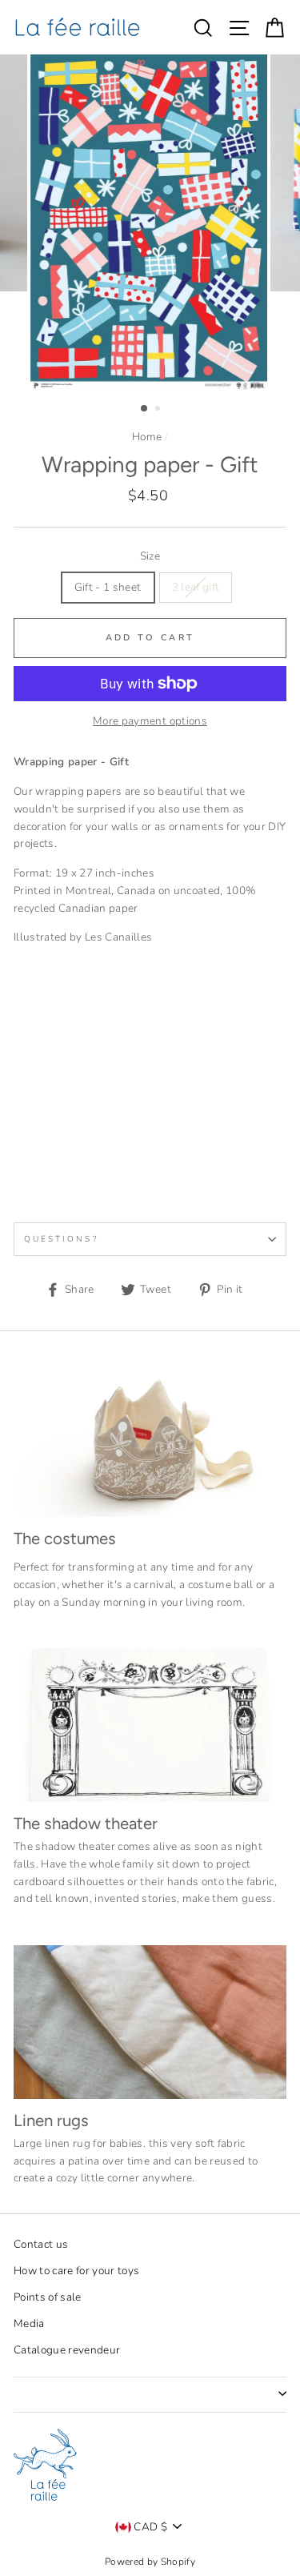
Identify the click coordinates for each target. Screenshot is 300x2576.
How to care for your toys (77, 2271)
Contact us (41, 2244)
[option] (150, 223)
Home (147, 437)
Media (29, 2323)
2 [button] (159, 410)
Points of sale (48, 2297)
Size (150, 556)
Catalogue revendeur (67, 2350)
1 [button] (145, 409)
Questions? (61, 1239)
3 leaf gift (196, 587)
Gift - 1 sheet (108, 587)
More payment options (150, 721)
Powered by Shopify (150, 2562)
